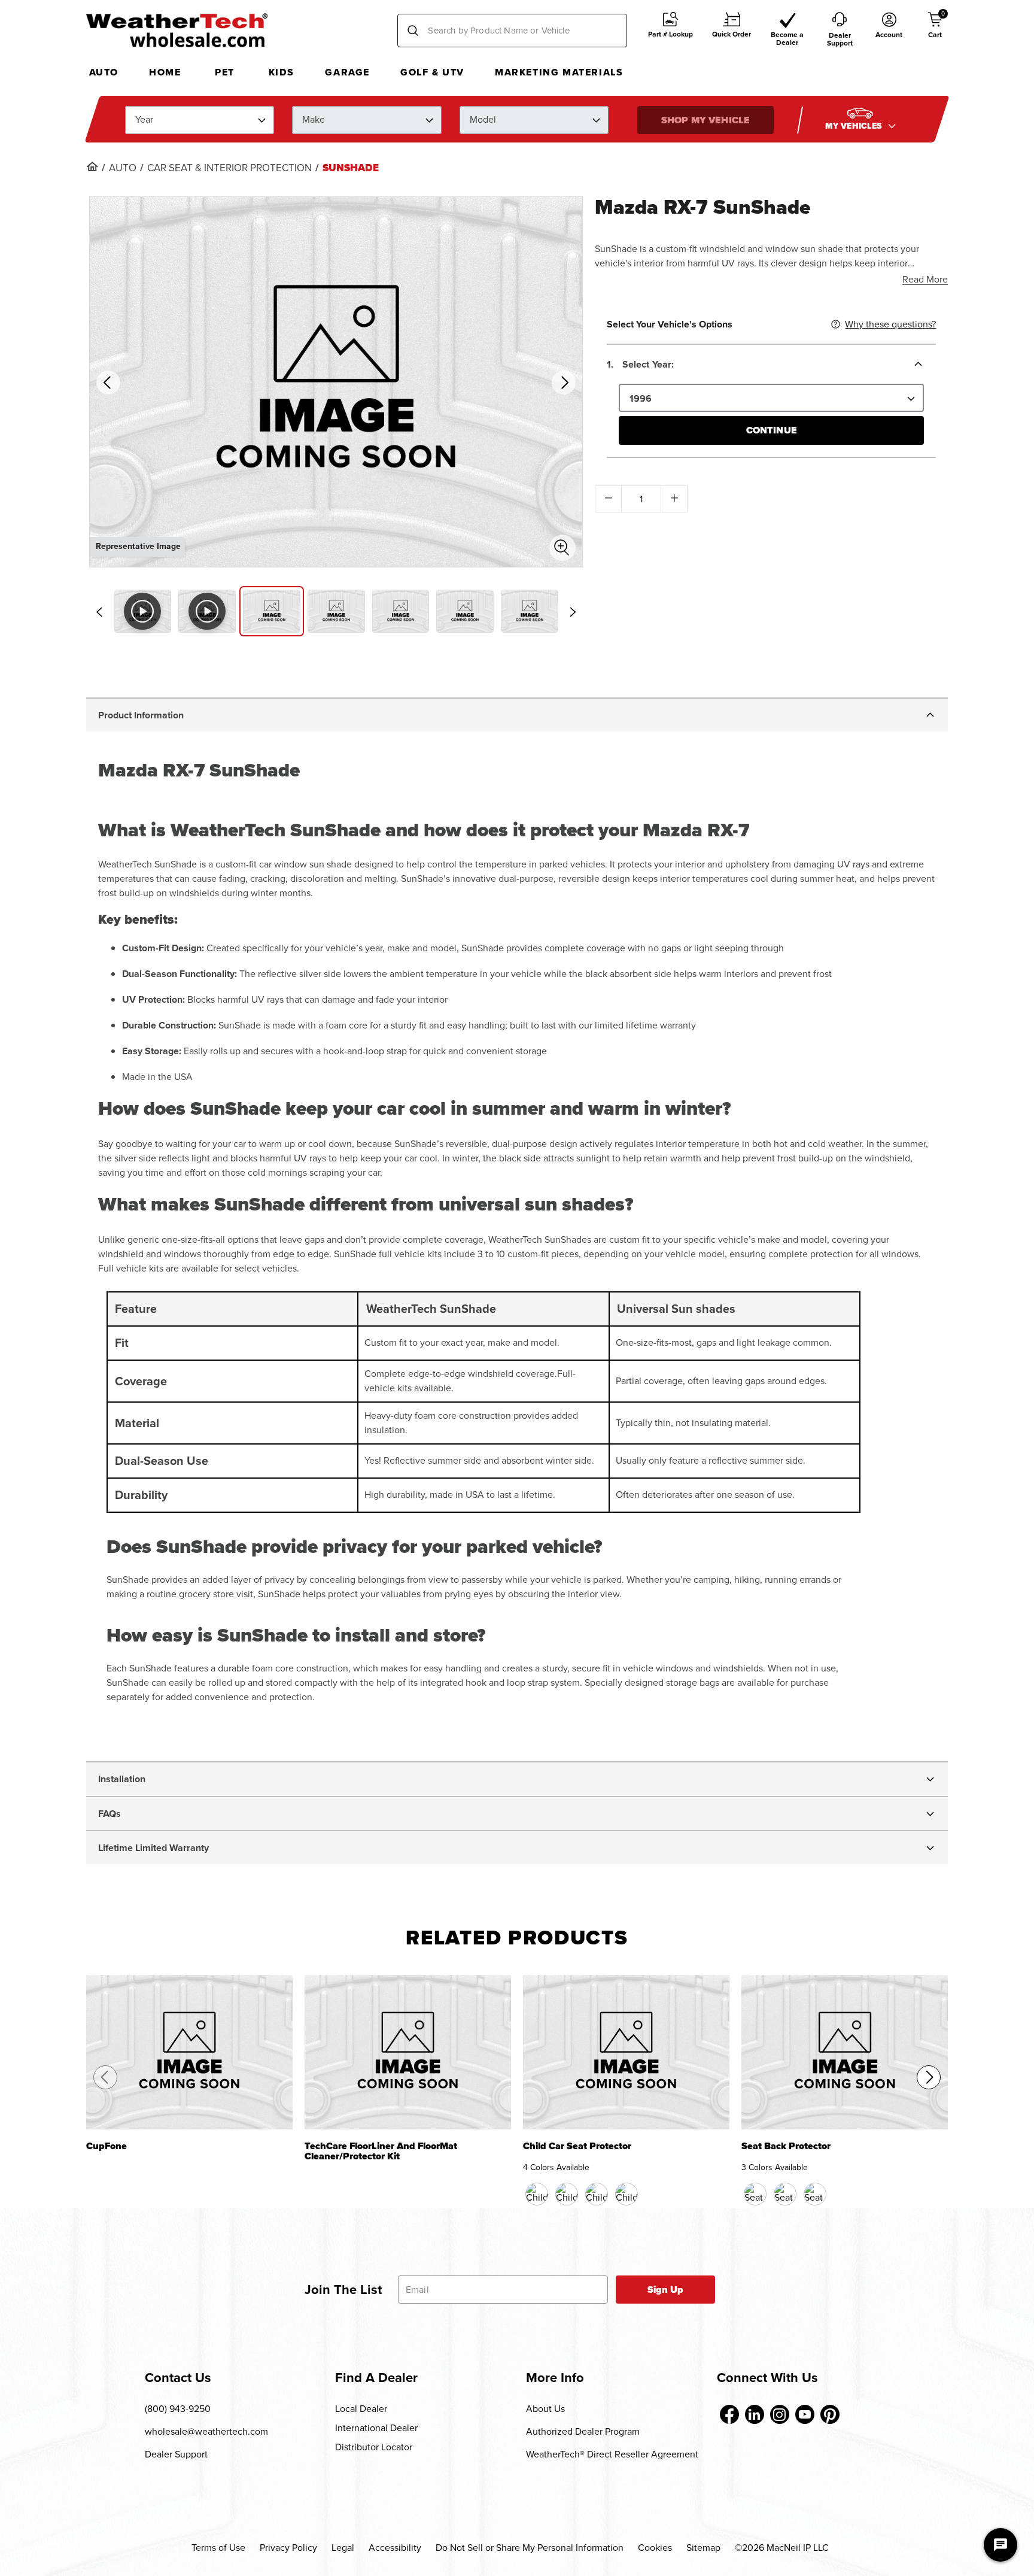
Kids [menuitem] (282, 72)
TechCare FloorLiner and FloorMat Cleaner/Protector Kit (381, 2152)
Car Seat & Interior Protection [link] (229, 168)
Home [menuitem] (165, 72)
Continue (772, 430)
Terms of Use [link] (218, 2548)
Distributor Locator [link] (374, 2447)
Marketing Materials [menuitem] (559, 72)
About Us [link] (545, 2409)
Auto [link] (123, 168)
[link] (92, 166)
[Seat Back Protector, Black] (755, 2194)
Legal (343, 2548)
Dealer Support (176, 2454)
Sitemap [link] (703, 2548)
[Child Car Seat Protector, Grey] (627, 2194)
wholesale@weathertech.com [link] (206, 2431)
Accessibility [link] (395, 2548)
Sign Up (666, 2290)
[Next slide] (573, 612)
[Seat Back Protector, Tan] (785, 2194)
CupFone (107, 2147)
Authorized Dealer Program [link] (583, 2431)
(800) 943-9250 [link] (178, 2409)
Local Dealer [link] (361, 2409)
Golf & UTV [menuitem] (432, 72)
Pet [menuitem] (225, 72)
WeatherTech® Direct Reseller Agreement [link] (612, 2454)
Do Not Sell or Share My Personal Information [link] (530, 2548)
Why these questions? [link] (890, 324)
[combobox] (512, 31)
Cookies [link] (655, 2548)
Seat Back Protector (786, 2147)
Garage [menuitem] (347, 72)
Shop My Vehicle (705, 119)
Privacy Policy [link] (288, 2548)
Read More (925, 279)
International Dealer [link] (376, 2428)
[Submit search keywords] (413, 31)
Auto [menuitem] (104, 72)
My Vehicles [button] (855, 125)
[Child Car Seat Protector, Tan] (597, 2194)
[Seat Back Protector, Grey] (815, 2194)
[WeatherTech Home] (177, 30)
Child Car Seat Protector (577, 2147)
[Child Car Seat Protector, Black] (537, 2194)
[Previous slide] (99, 612)
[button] (670, 31)
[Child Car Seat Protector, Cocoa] (567, 2194)
